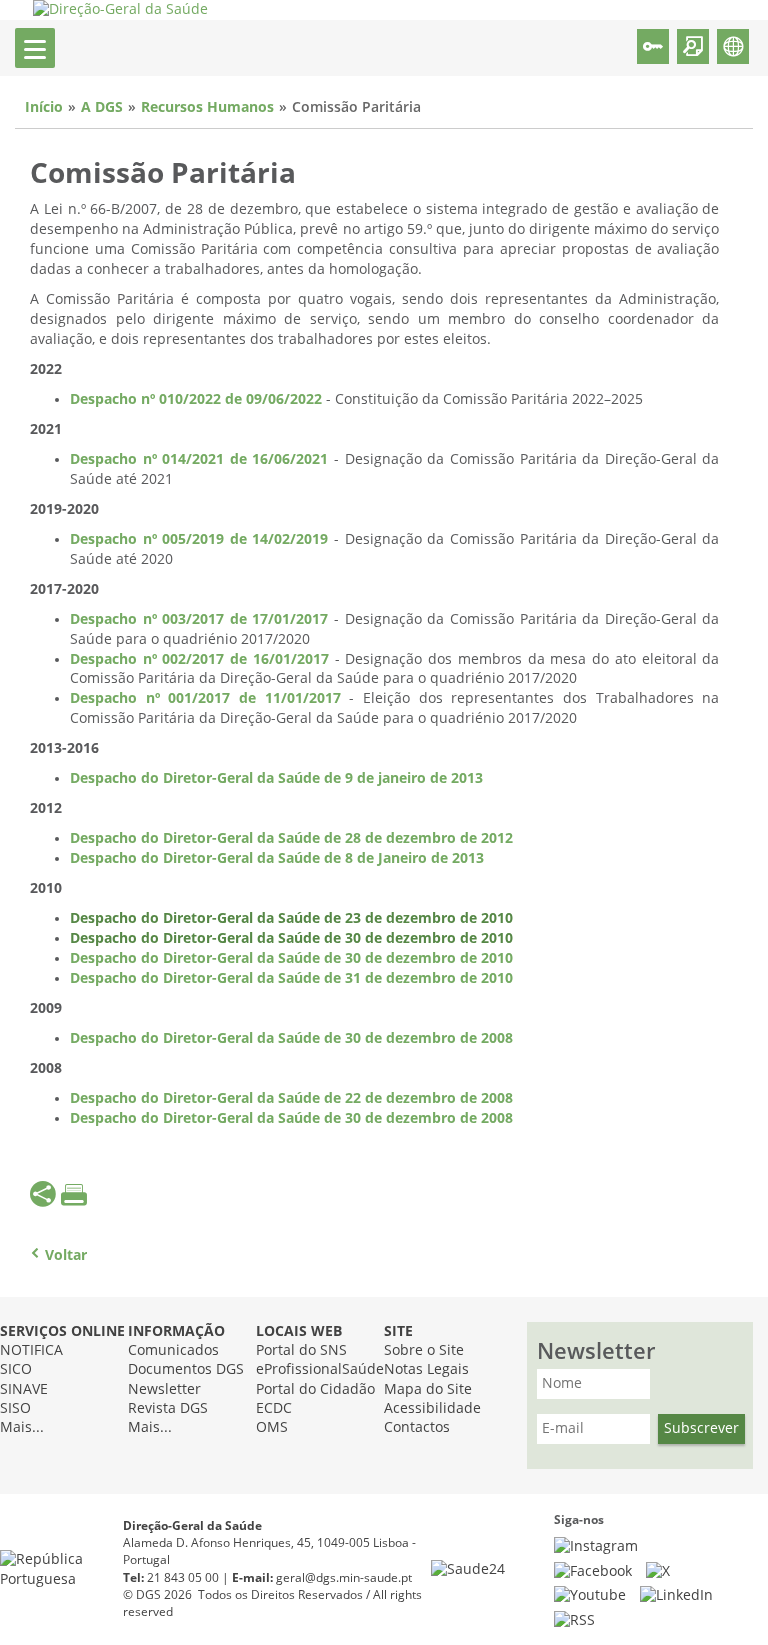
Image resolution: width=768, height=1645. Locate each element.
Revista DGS (168, 1408)
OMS (272, 1427)
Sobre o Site (424, 1350)
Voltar (66, 1255)
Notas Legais (426, 1369)
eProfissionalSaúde (320, 1369)
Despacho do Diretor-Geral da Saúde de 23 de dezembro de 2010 (291, 918)
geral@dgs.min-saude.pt (344, 1578)
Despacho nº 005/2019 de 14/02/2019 (199, 539)
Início (44, 107)
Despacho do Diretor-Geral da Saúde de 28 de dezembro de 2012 (291, 838)
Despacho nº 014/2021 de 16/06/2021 (199, 459)
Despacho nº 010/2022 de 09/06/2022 (196, 399)
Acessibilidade (432, 1408)
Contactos (417, 1427)
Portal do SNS (301, 1350)
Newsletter (164, 1389)
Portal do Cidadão (315, 1389)
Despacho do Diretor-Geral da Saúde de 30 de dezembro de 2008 (291, 1038)
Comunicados (173, 1350)
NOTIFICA (31, 1350)
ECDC (274, 1408)
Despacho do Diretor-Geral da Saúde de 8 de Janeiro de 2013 (277, 858)
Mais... (22, 1427)
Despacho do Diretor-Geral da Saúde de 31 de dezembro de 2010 (291, 978)
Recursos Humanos (207, 107)
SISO (15, 1408)
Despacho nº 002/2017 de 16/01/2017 (199, 659)
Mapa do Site (428, 1389)
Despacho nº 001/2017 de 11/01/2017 (205, 698)
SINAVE (24, 1389)
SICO (16, 1369)
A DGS (102, 107)
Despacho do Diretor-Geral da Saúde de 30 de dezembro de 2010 (291, 938)
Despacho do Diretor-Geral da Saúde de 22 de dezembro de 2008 (291, 1098)
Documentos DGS (186, 1369)
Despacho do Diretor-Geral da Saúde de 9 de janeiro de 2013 (276, 778)
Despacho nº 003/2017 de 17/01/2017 (199, 619)
